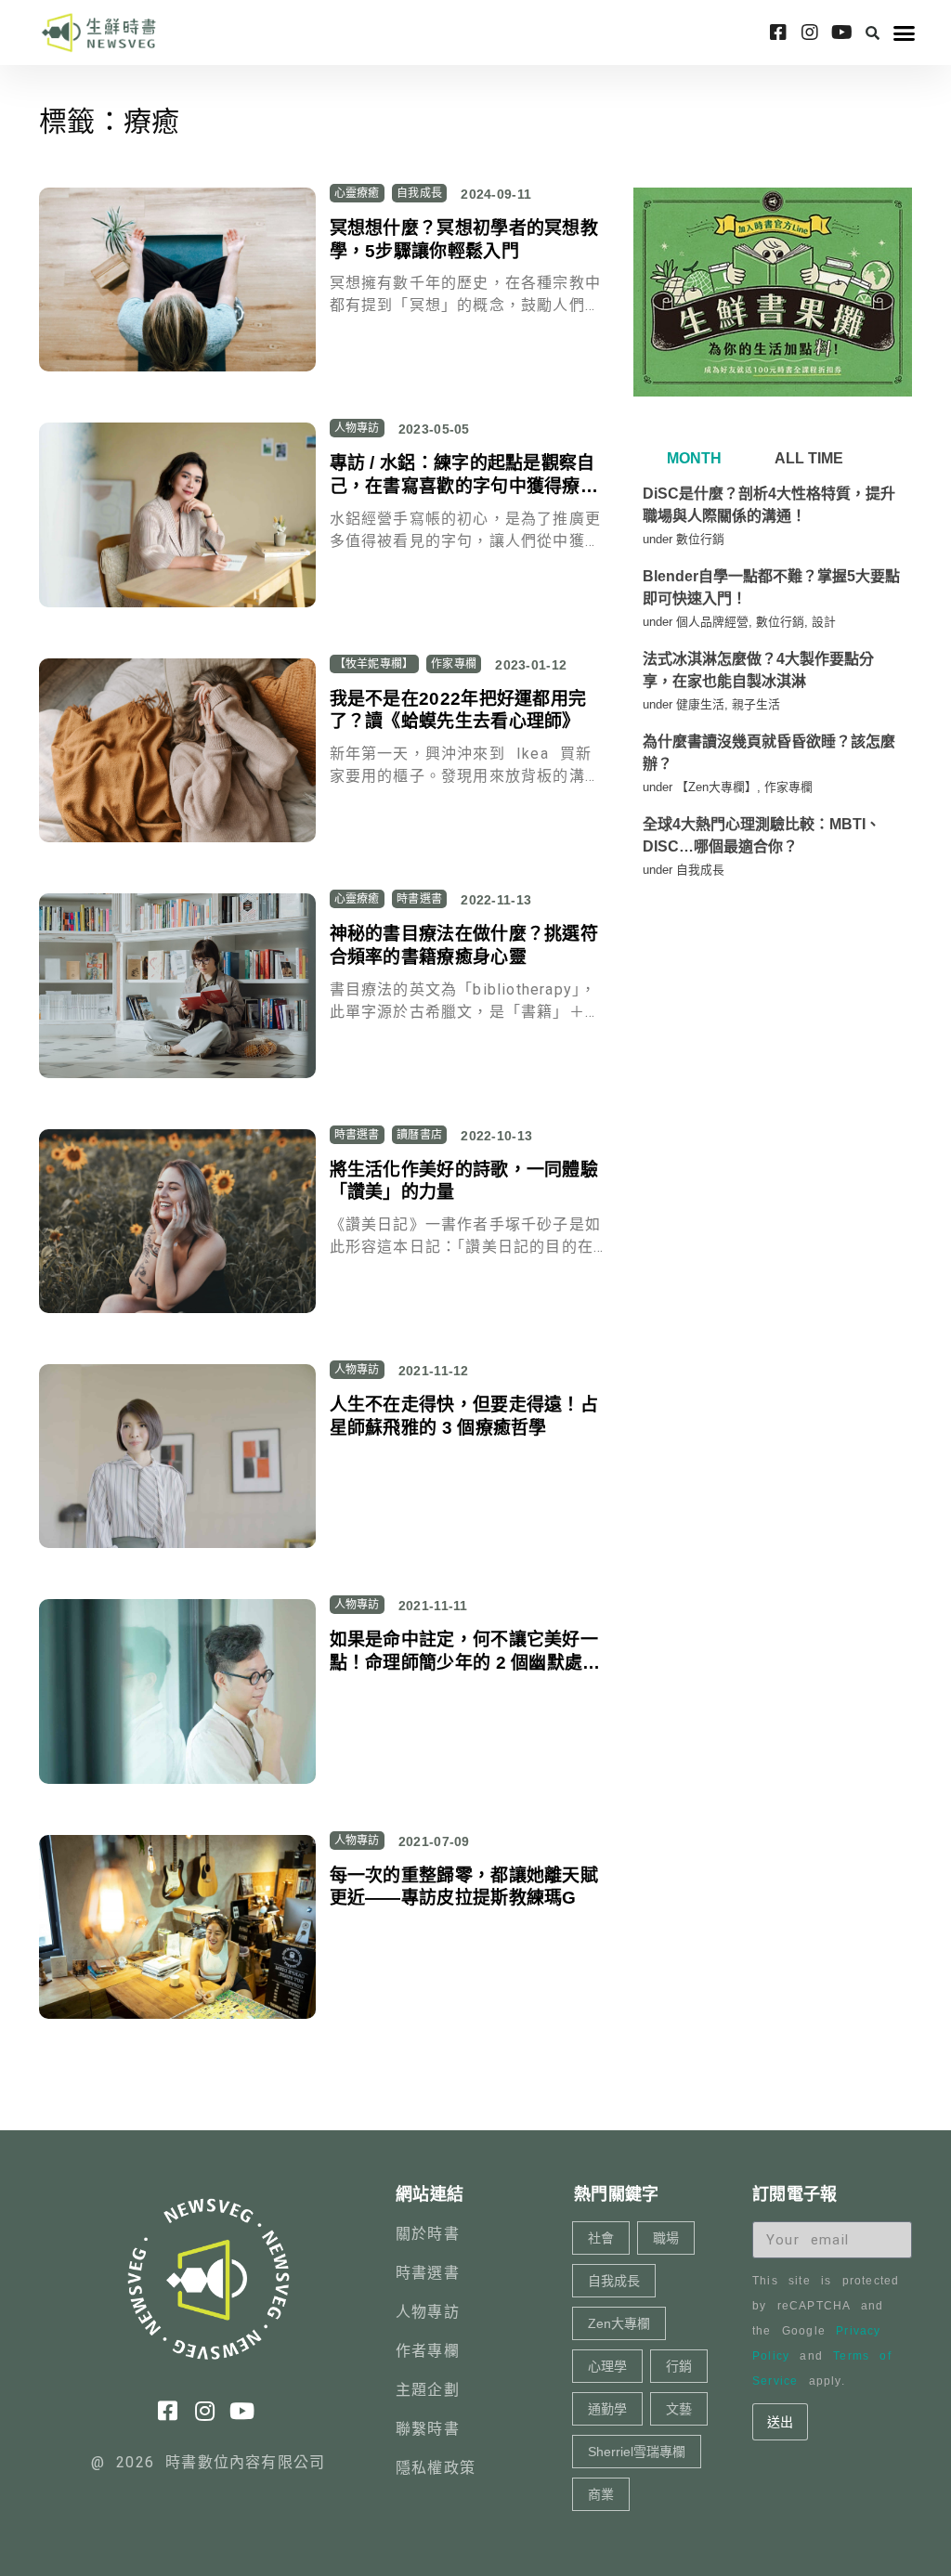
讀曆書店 (419, 1135)
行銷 (679, 2366)
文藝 (679, 2409)
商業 (601, 2494)
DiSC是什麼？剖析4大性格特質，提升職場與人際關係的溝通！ (769, 505)
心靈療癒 (357, 193)
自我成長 (419, 193)
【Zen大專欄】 (717, 787)
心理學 (607, 2366)
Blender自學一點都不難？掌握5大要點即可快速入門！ (771, 587)
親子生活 (756, 704)
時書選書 (419, 899)
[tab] (692, 459)
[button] (873, 33)
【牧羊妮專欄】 (374, 664)
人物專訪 (357, 428)
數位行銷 (700, 539)
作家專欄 (454, 664)
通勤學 (607, 2409)
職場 (666, 2238)
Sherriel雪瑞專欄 (637, 2452)
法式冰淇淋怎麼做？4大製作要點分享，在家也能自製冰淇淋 (758, 670)
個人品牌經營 (712, 622)
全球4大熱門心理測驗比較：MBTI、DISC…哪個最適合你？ (762, 835)
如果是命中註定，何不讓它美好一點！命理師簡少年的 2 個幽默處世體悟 (465, 1662)
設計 (824, 622)
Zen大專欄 (619, 2323)
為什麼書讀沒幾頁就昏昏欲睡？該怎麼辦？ (769, 753)
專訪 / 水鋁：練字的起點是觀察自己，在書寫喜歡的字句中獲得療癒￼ (464, 486)
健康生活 (700, 704)
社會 (601, 2238)
